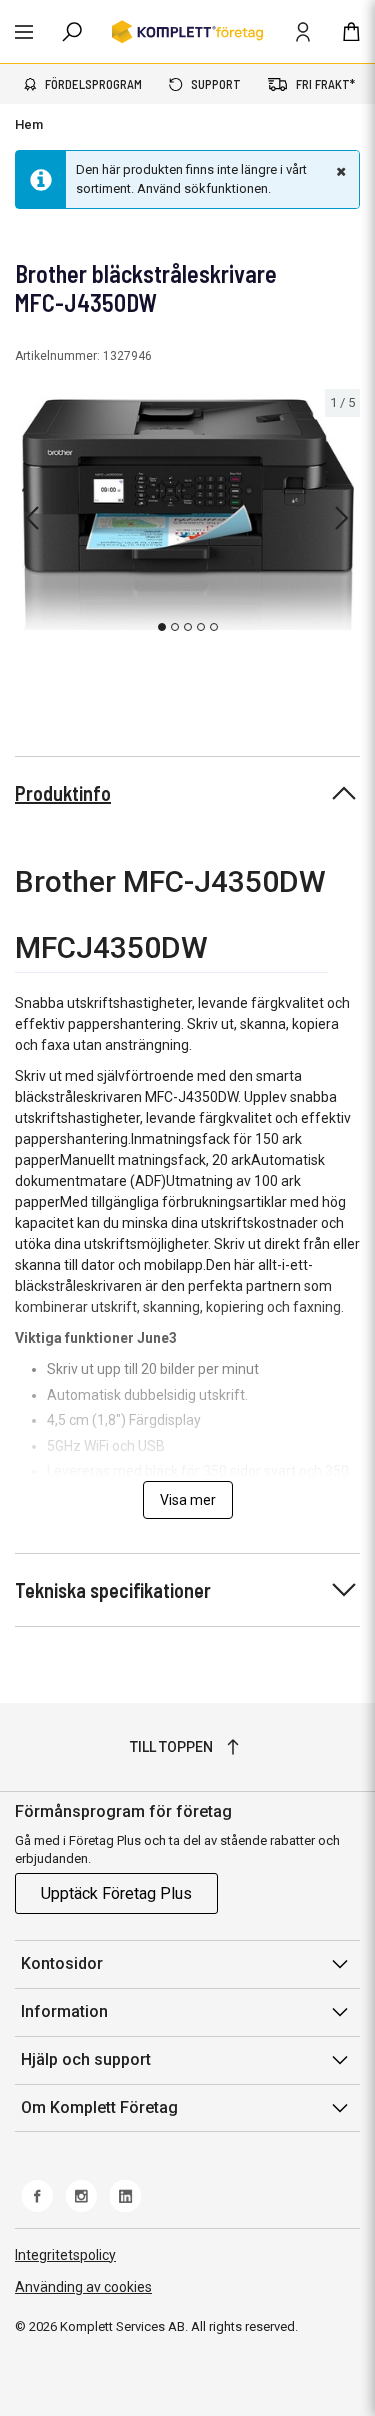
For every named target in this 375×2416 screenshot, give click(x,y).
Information (64, 2011)
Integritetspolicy (65, 2255)
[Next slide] (342, 518)
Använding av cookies (83, 2287)
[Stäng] (339, 171)
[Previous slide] (32, 518)
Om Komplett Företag (99, 2107)
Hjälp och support (86, 2059)
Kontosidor (62, 1963)
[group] (187, 515)
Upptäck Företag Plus (116, 1893)
